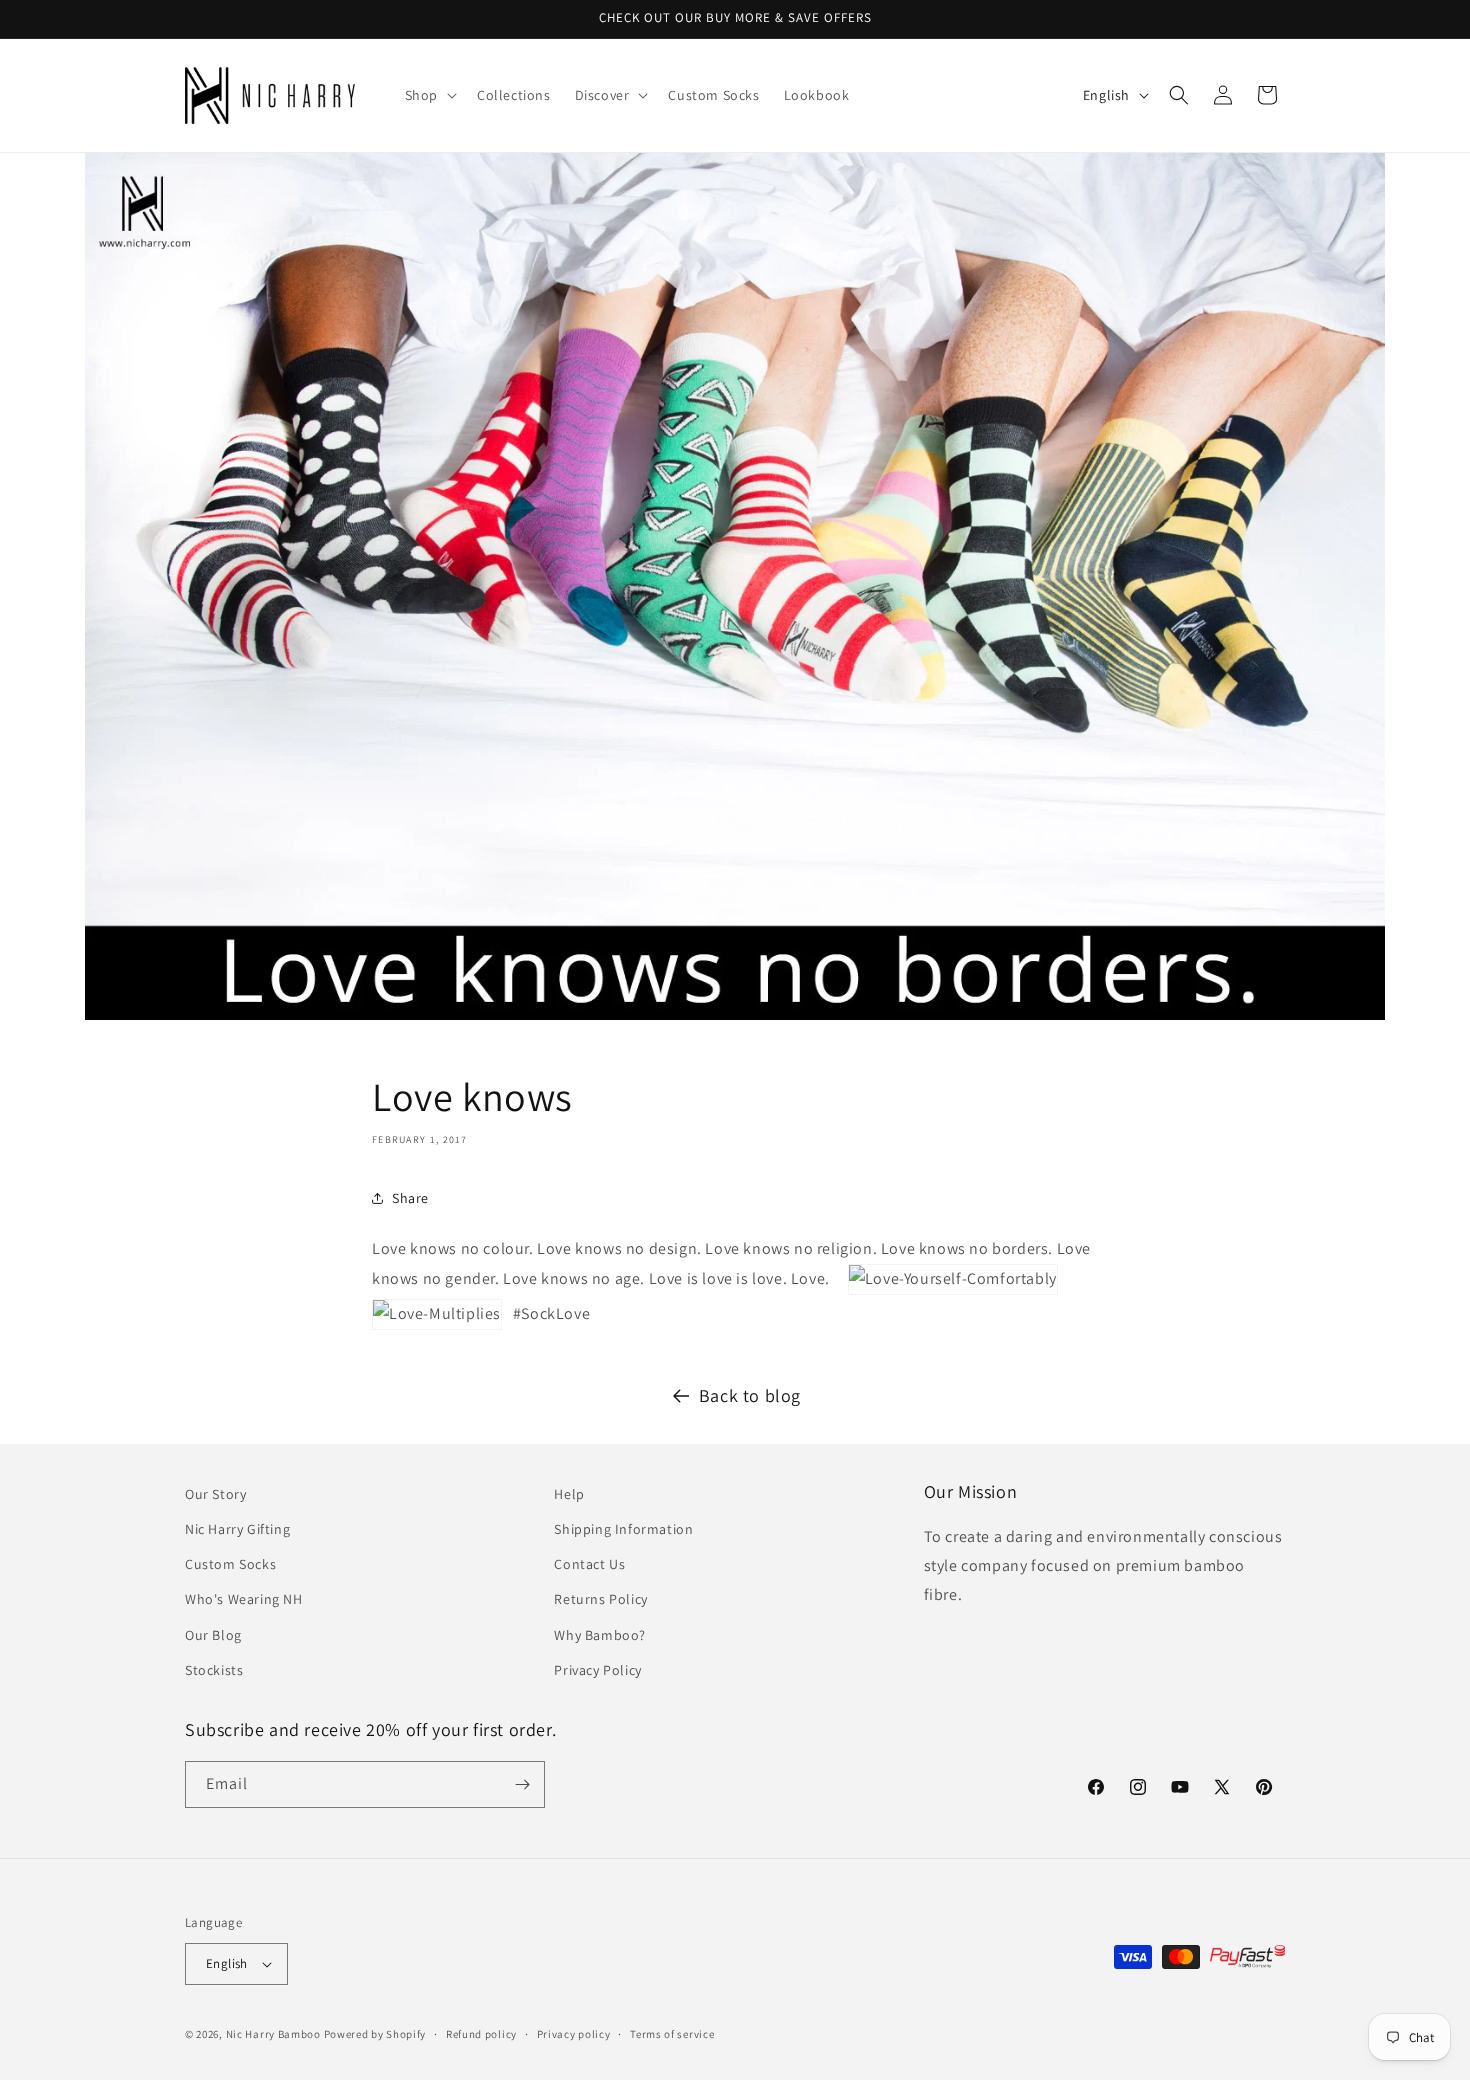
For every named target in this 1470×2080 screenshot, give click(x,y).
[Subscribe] (522, 1784)
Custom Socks (230, 1564)
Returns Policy (600, 1599)
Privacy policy (574, 2034)
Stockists (214, 1670)
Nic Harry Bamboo (273, 2034)
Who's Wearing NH (244, 1599)
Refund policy (481, 2034)
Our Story (215, 1494)
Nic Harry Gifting (237, 1529)
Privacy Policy (597, 1670)
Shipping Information (623, 1529)
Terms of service (672, 2034)
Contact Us (589, 1564)
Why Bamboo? (600, 1635)
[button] (429, 95)
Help (569, 1494)
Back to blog (750, 1395)
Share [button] (410, 1198)
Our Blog (213, 1635)
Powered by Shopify (375, 2034)
